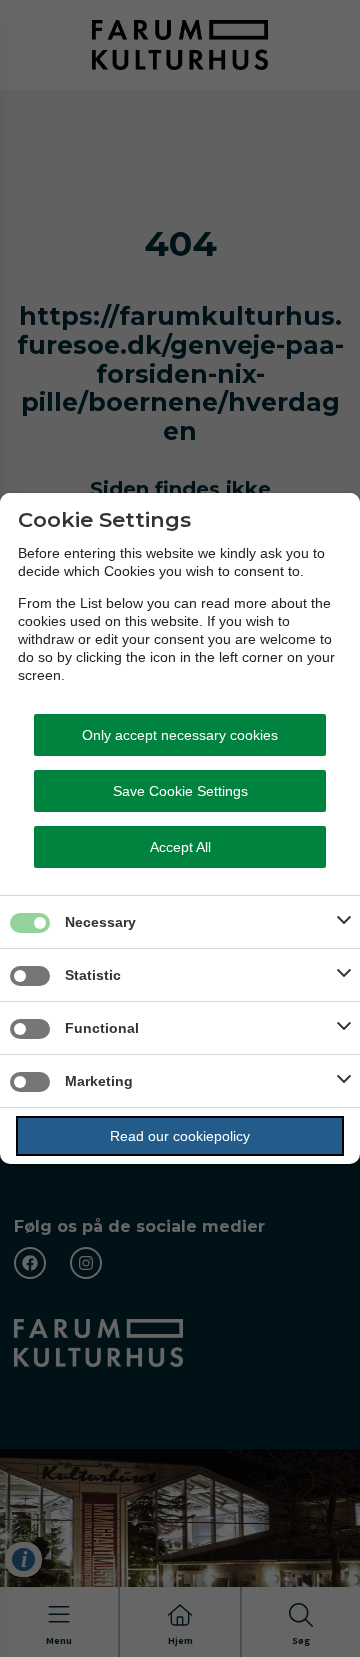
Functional (102, 1028)
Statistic (93, 975)
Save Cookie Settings (180, 791)
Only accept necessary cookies (180, 735)
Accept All (180, 847)
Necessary (100, 922)
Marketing (99, 1081)
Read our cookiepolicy (180, 1136)
